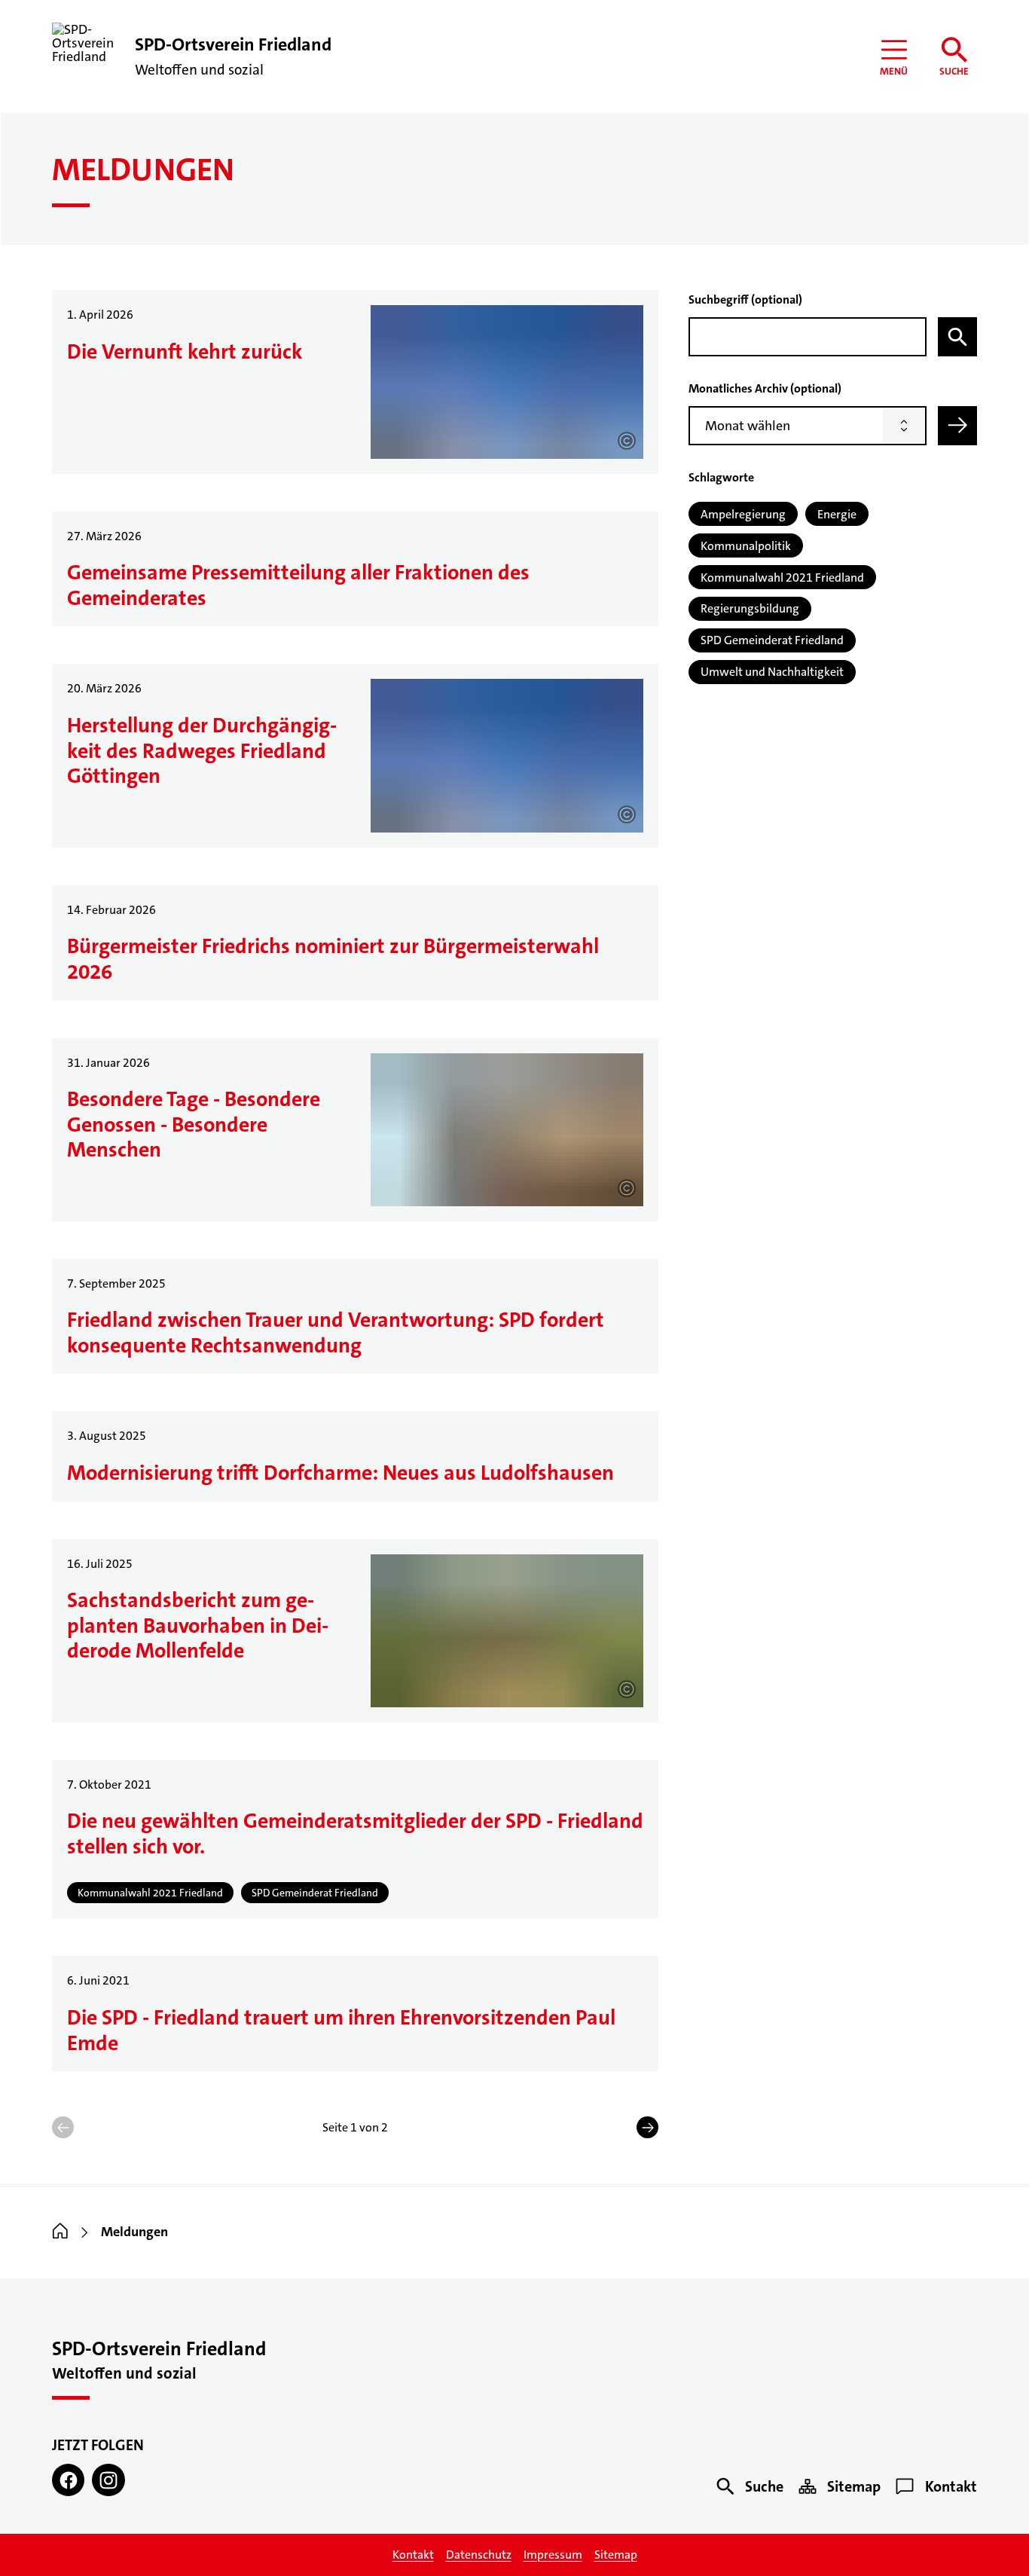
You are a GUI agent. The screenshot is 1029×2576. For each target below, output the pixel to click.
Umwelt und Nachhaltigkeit (772, 672)
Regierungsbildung (750, 608)
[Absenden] (957, 426)
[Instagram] (108, 2480)
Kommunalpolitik (746, 546)
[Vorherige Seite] (63, 2127)
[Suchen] (957, 337)
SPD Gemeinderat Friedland (772, 640)
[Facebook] (68, 2480)
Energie (837, 514)
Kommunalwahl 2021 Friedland (782, 578)
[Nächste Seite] (647, 2127)
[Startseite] (60, 2232)
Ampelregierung (743, 514)
